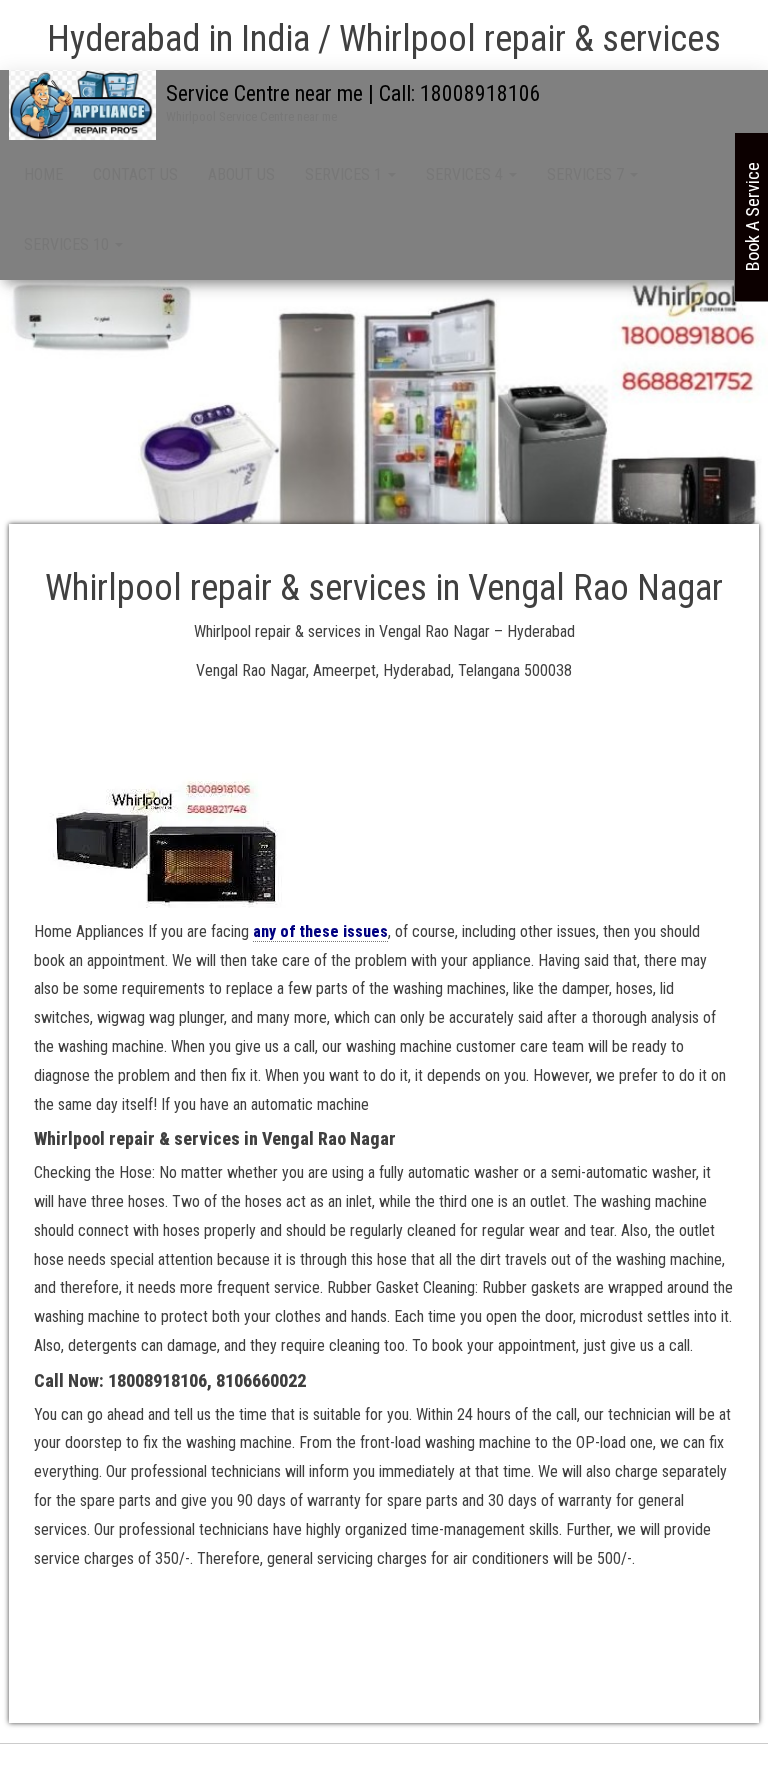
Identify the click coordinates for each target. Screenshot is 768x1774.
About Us (241, 174)
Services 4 (466, 174)
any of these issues (320, 931)
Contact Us (135, 174)
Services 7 (587, 174)
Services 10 (68, 244)
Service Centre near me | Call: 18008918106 (353, 93)
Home (43, 174)
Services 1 (345, 174)
